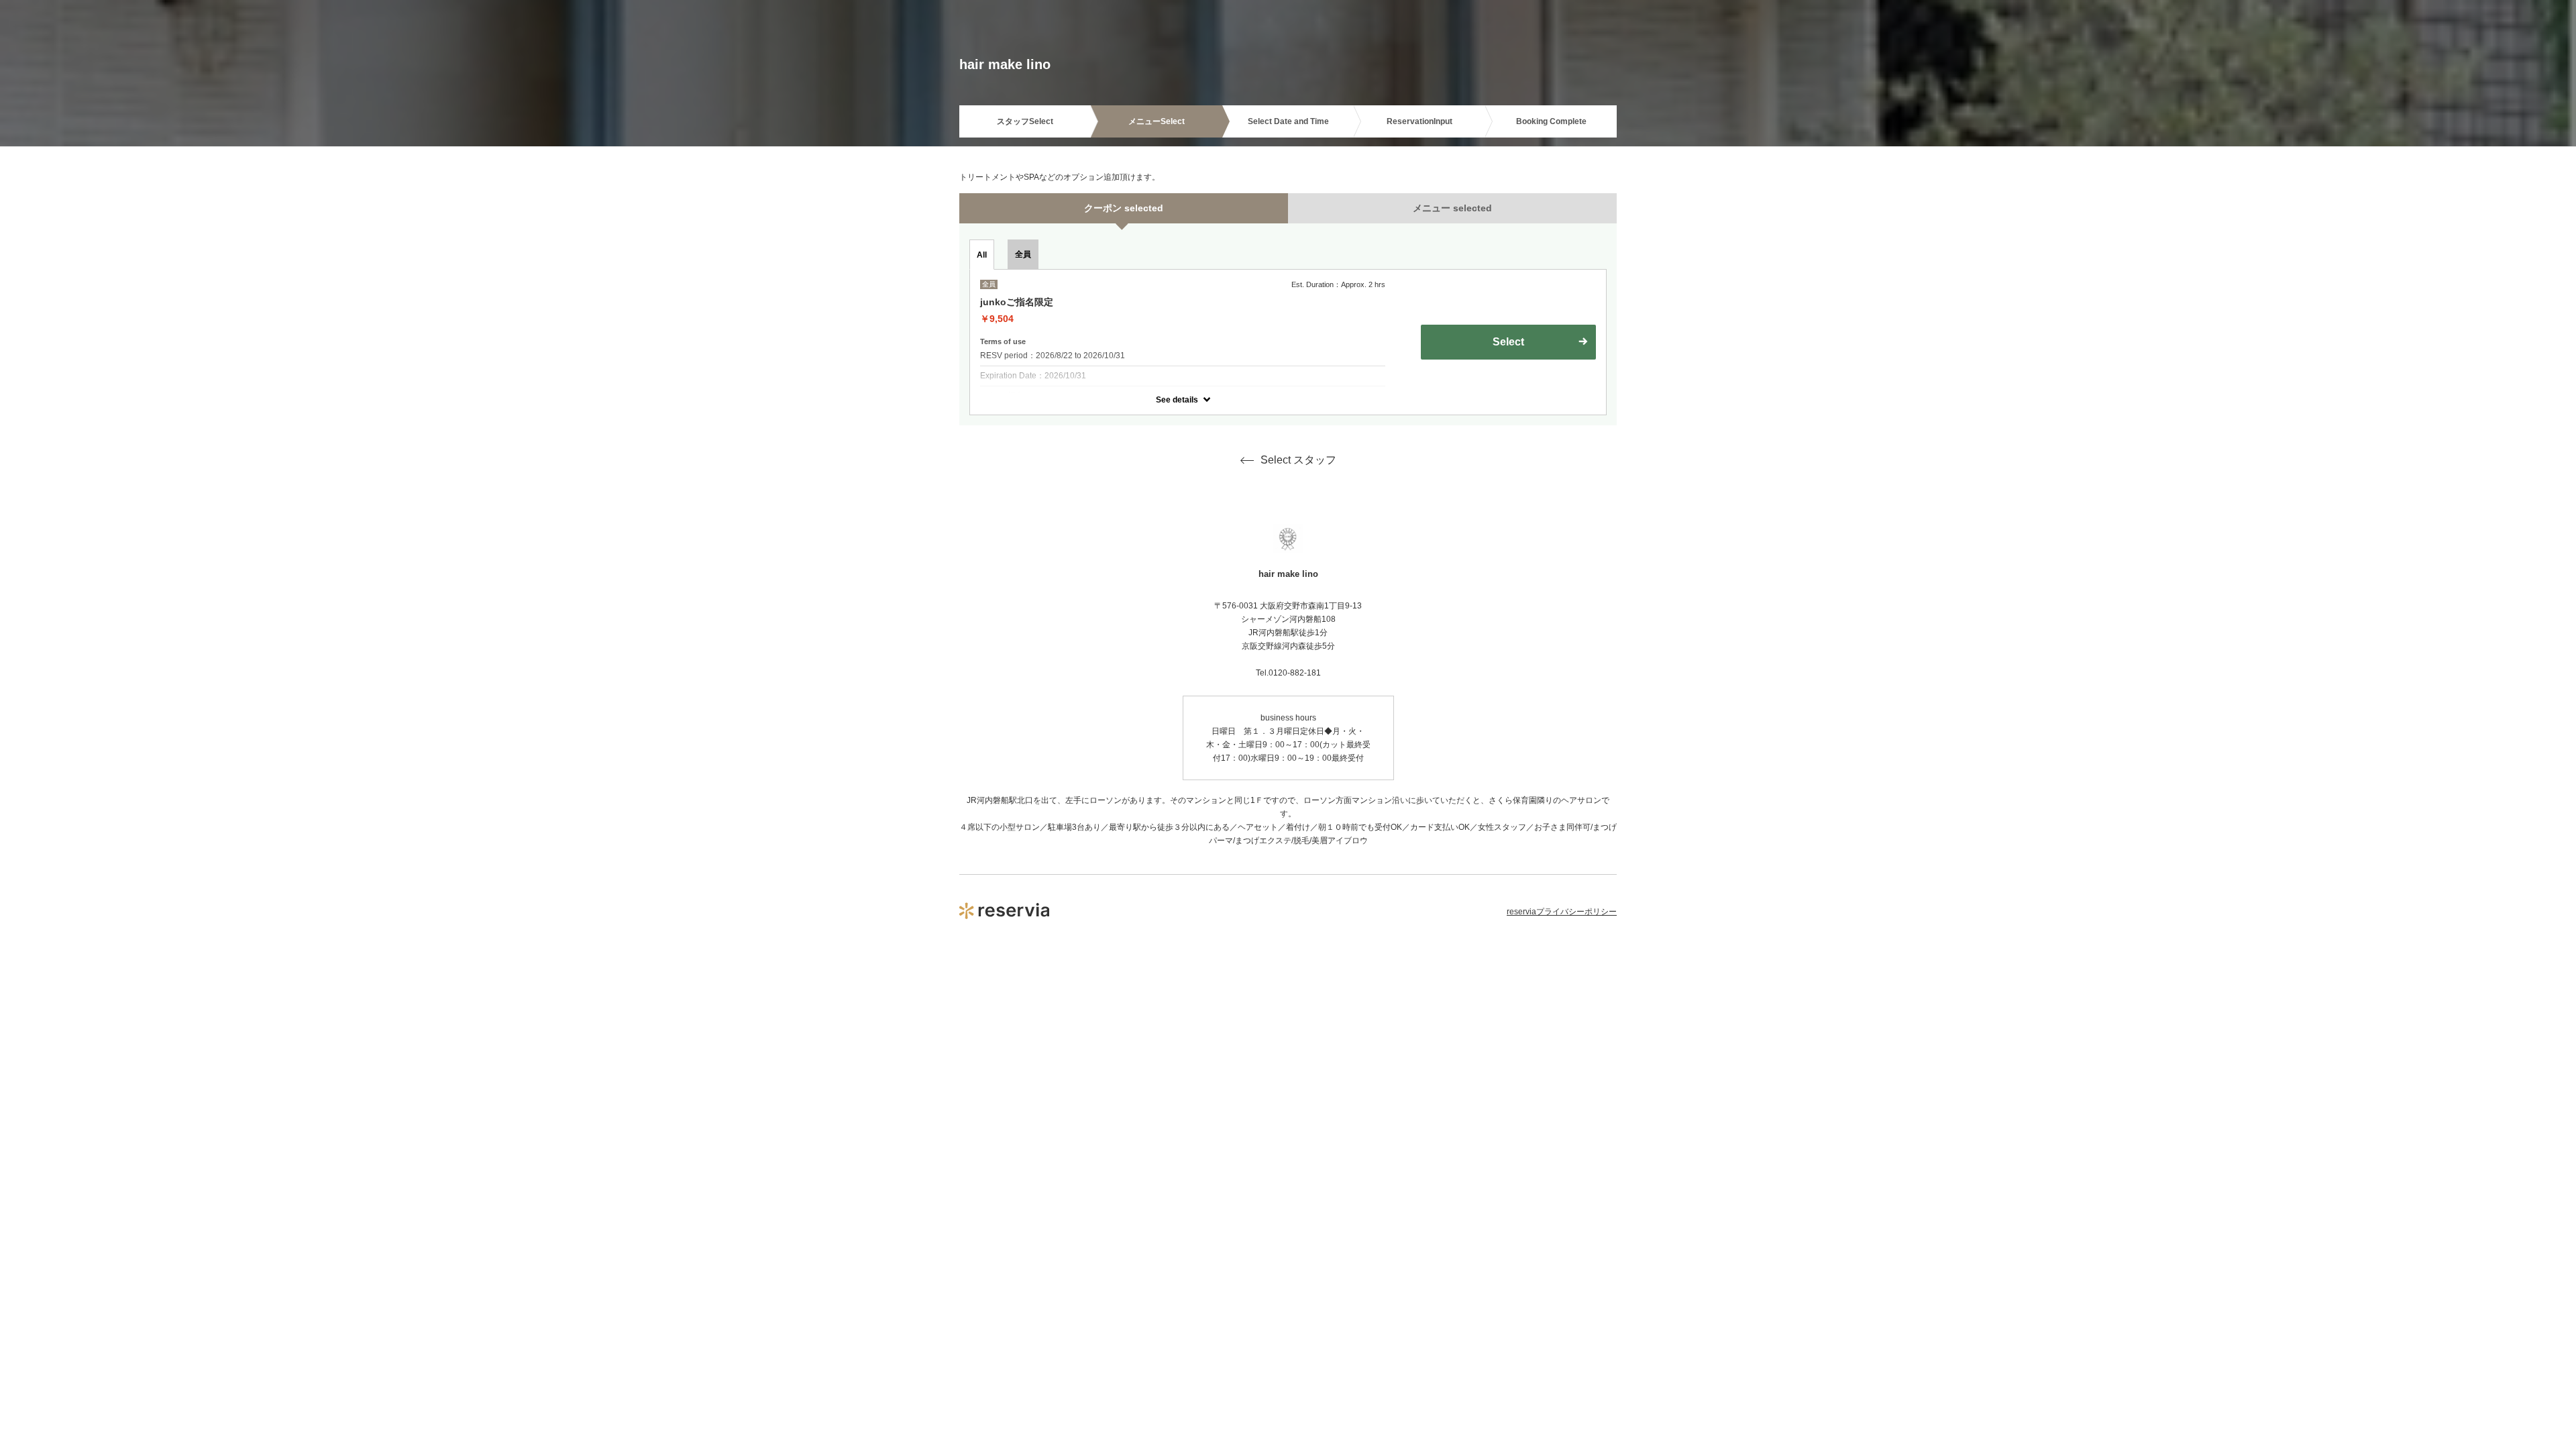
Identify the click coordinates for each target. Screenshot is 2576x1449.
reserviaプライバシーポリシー (1562, 912)
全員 (1023, 254)
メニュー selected (1452, 208)
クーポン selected (1124, 208)
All (982, 255)
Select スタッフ (1298, 460)
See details (1177, 400)
